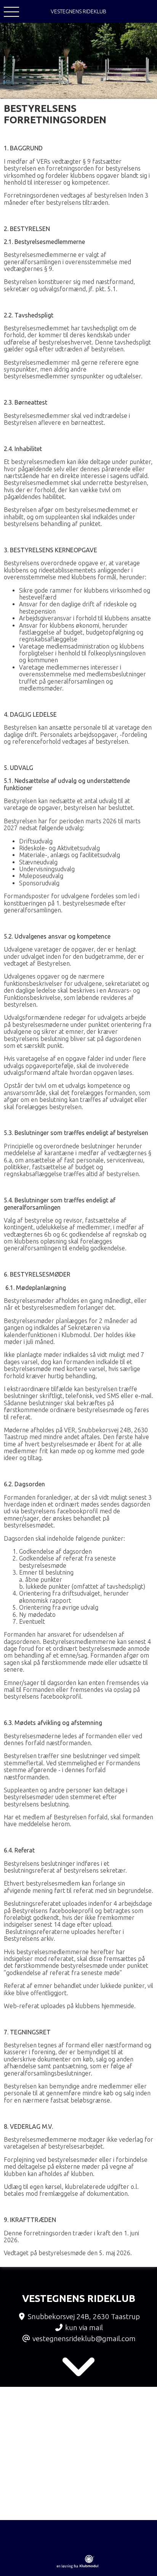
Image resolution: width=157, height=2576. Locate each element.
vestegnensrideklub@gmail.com (84, 2338)
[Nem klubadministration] (78, 2567)
